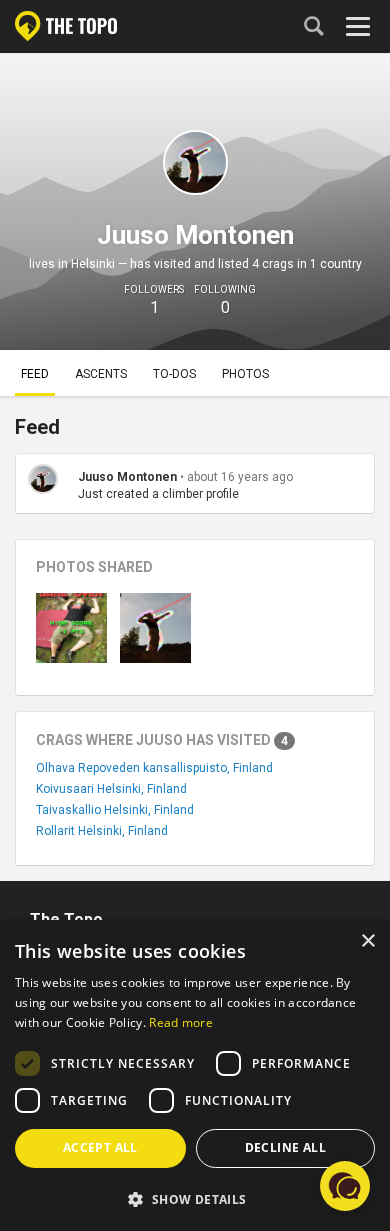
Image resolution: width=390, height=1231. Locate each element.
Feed (35, 374)
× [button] (367, 941)
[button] (195, 1198)
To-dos (174, 374)
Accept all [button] (100, 1147)
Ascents (101, 374)
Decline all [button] (285, 1147)
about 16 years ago (240, 477)
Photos (245, 374)
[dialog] (195, 1075)
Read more (181, 1022)
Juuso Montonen (127, 477)
